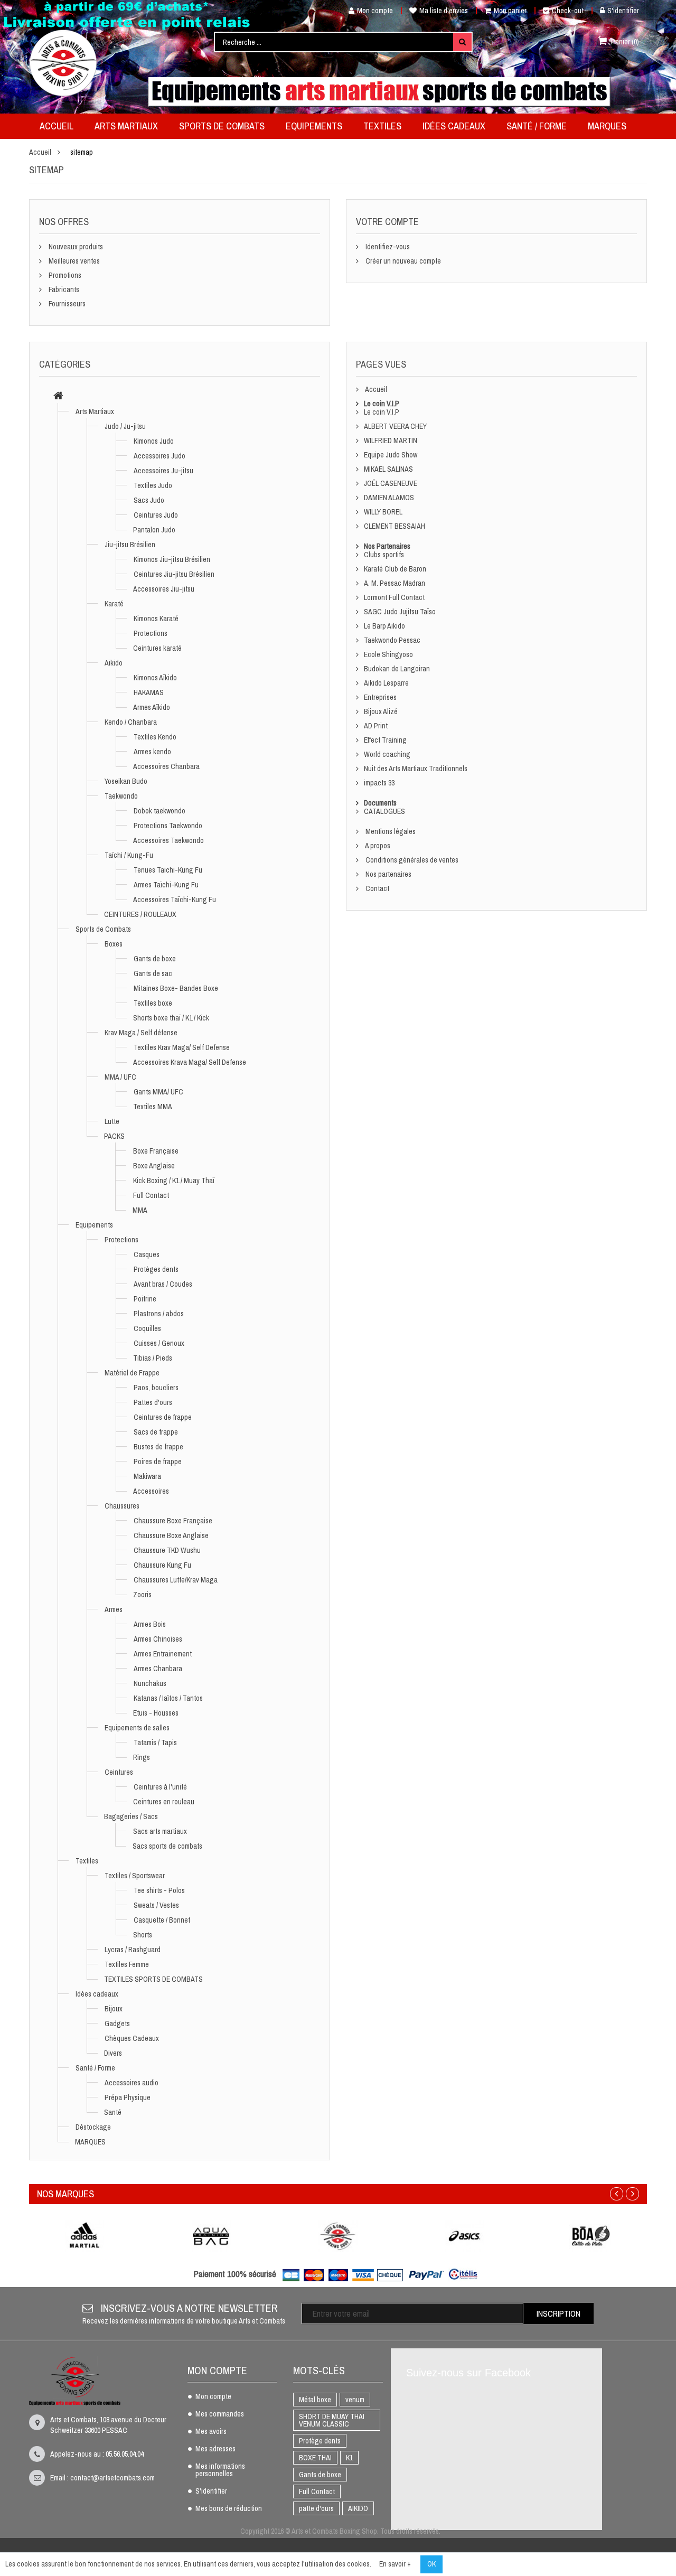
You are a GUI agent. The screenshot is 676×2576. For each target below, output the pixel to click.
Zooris (142, 1595)
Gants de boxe (155, 959)
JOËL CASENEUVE (391, 483)
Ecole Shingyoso (388, 654)
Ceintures (119, 1772)
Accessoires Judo (159, 456)
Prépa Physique (128, 2097)
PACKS (114, 1136)
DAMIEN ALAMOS (389, 498)
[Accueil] (58, 397)
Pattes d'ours (153, 1402)
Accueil (40, 152)
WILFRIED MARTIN (391, 441)
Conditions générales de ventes (411, 860)
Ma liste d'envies (444, 11)
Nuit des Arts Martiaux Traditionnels (416, 769)
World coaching (387, 754)
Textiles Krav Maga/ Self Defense (182, 1047)
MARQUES (90, 2142)
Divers (113, 2053)
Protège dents (320, 2441)
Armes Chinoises (158, 1639)
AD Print (376, 726)
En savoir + (395, 2564)
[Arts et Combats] (64, 63)
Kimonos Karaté (156, 619)
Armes (114, 1609)
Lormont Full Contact (394, 597)
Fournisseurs (66, 304)
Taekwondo (121, 796)
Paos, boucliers (156, 1388)
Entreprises (380, 697)
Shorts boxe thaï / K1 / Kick (171, 1018)
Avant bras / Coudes (163, 1284)
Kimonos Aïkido (155, 678)
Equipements (94, 1225)
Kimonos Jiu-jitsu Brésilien (172, 559)
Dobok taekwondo (159, 811)
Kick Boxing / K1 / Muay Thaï (174, 1181)
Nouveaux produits (75, 247)
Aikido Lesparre (386, 683)
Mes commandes (220, 2414)
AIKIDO (358, 2508)
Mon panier (510, 11)
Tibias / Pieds (153, 1358)
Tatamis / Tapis (155, 1743)
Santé (113, 2112)
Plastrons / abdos (159, 1314)
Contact (377, 888)
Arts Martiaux (95, 411)
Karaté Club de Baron (395, 569)
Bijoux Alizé (381, 711)
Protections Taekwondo (168, 826)
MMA (140, 1210)
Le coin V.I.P (382, 404)
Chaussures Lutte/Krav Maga (176, 1580)
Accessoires (151, 1491)
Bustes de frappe (158, 1447)
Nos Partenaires (387, 546)
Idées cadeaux (97, 1994)
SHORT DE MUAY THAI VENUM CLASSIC (332, 2420)
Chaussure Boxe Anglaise (171, 1535)
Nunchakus (150, 1683)
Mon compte (375, 11)
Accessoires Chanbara (166, 766)
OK (431, 2564)
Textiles (87, 1861)
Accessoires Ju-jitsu (163, 471)
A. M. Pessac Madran (395, 583)
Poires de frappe (158, 1462)
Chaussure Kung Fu (162, 1565)
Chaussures (122, 1506)
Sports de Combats (103, 929)
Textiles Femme (127, 1964)
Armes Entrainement (163, 1654)
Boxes (114, 944)
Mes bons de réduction (229, 2509)
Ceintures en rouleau (164, 1802)
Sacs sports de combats (167, 1846)
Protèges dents (156, 1269)
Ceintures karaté (157, 648)
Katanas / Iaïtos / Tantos (168, 1698)
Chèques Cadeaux (132, 2038)
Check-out (568, 11)
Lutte (112, 1121)
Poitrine (145, 1299)
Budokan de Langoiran (397, 669)
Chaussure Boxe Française (173, 1521)
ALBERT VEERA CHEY (395, 426)
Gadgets (117, 2024)
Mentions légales (390, 831)
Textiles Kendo (155, 737)
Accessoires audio (132, 2083)
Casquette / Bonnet (162, 1920)
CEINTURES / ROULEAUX (140, 914)
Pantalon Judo (154, 530)
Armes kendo (152, 752)
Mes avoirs (211, 2432)
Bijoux (114, 2009)
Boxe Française (156, 1151)
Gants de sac (153, 973)
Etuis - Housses (156, 1713)
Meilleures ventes (73, 261)
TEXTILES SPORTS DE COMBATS (153, 1979)
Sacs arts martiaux (160, 1831)
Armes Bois (150, 1624)
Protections (151, 633)
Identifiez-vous (387, 247)
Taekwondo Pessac (392, 640)
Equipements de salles (137, 1728)
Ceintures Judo (156, 515)
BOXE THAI (315, 2458)
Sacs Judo (149, 500)
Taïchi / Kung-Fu (129, 855)
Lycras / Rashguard (133, 1950)
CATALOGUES (384, 811)
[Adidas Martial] (84, 2236)
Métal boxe (315, 2400)
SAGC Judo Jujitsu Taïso (400, 612)
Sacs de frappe (156, 1432)
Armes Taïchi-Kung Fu (166, 885)
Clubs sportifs (384, 555)
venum (355, 2400)
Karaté (114, 604)
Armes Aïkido (152, 707)
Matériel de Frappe (132, 1373)
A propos (377, 846)
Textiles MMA (153, 1107)
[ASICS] (465, 2236)
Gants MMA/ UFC (158, 1092)
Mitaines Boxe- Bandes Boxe (176, 988)
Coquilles (147, 1328)
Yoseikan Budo (126, 781)
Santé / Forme (95, 2068)
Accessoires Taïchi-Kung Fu (175, 900)
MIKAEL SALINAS (388, 469)
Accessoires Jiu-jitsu (164, 589)
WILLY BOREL (383, 512)
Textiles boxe (153, 1003)
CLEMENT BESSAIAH (395, 526)
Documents (380, 803)
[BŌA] (591, 2236)
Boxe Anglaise (154, 1166)
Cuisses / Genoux (159, 1343)
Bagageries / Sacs (131, 1816)
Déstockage (93, 2127)
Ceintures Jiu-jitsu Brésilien (174, 574)
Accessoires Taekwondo (168, 840)
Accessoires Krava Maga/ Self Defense (190, 1062)
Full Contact (151, 1195)
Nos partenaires (388, 874)
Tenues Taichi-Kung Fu (168, 870)
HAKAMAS (149, 692)
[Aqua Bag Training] (211, 2236)
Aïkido (114, 663)
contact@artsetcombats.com (112, 2478)
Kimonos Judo (154, 441)
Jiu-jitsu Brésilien (130, 545)
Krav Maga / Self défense (141, 1033)
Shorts (143, 1935)
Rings (142, 1757)
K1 (349, 2458)
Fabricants (63, 289)
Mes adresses (215, 2449)
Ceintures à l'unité (160, 1787)
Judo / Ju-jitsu (125, 426)
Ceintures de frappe (163, 1417)
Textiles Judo (153, 485)
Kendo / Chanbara (131, 722)
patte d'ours (316, 2508)
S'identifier (623, 11)
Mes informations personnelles (220, 2470)
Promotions (64, 275)
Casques (147, 1254)
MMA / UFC (120, 1077)
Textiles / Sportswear (135, 1876)
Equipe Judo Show (391, 455)
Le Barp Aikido (384, 626)
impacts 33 (379, 783)
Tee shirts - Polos (159, 1890)
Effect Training (385, 740)
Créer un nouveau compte (402, 261)
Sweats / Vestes (156, 1905)
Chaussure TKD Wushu (167, 1550)
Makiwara (147, 1476)
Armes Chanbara (158, 1669)
